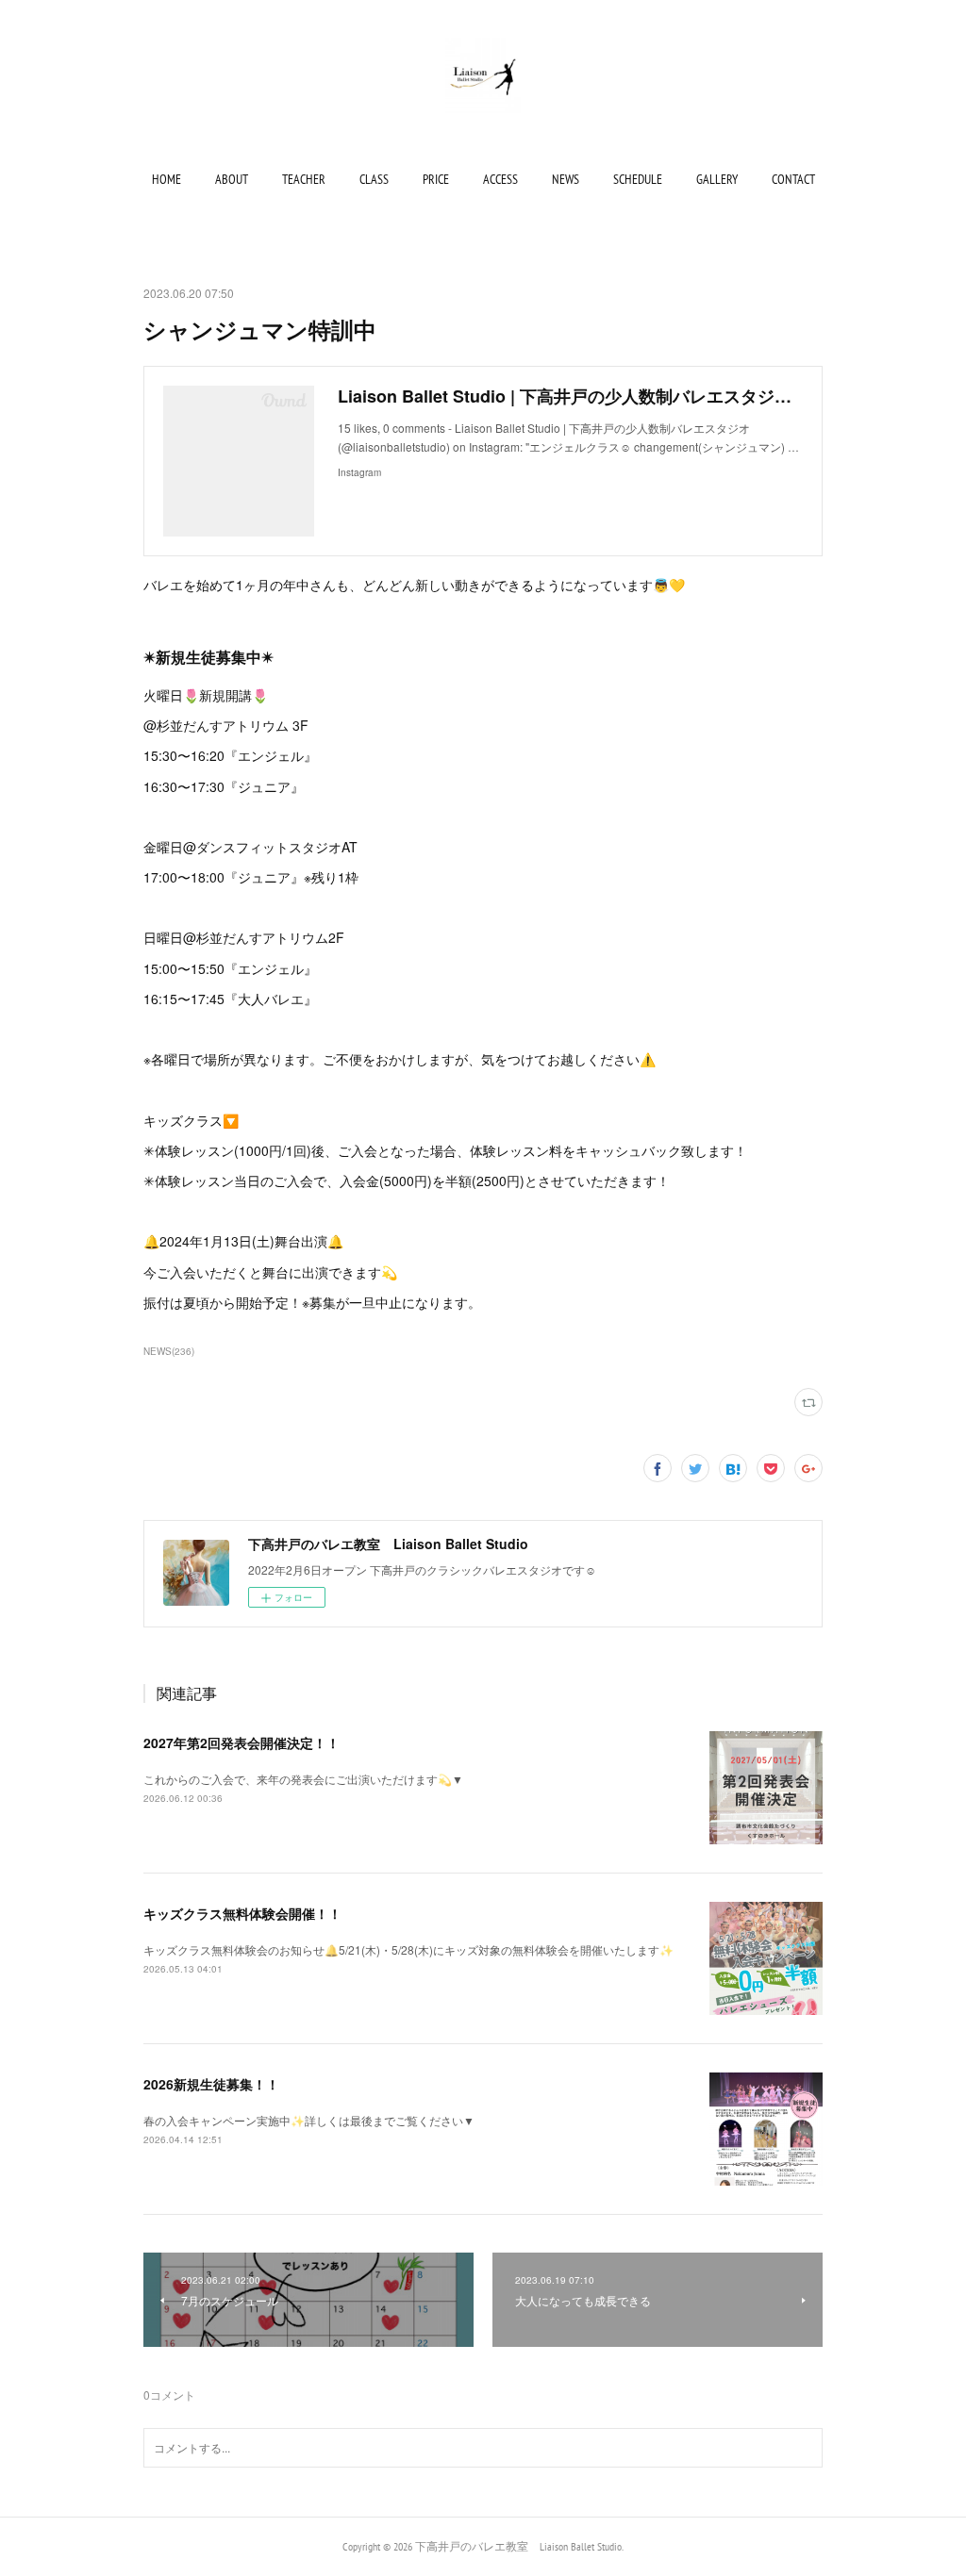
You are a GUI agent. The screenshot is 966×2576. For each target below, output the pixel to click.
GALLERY (717, 179)
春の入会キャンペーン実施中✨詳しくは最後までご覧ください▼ (309, 2120)
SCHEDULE (638, 179)
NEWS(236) (169, 1351)
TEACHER (304, 179)
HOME (167, 179)
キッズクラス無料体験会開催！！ (242, 1913)
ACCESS (500, 179)
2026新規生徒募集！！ (211, 2084)
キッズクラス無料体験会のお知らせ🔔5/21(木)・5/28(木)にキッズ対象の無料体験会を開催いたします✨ (408, 1949)
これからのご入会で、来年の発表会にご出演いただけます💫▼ (303, 1779)
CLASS (374, 179)
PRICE (436, 179)
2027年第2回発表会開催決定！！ (241, 1742)
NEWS (566, 179)
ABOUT (232, 179)
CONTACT (793, 179)
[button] (167, 179)
